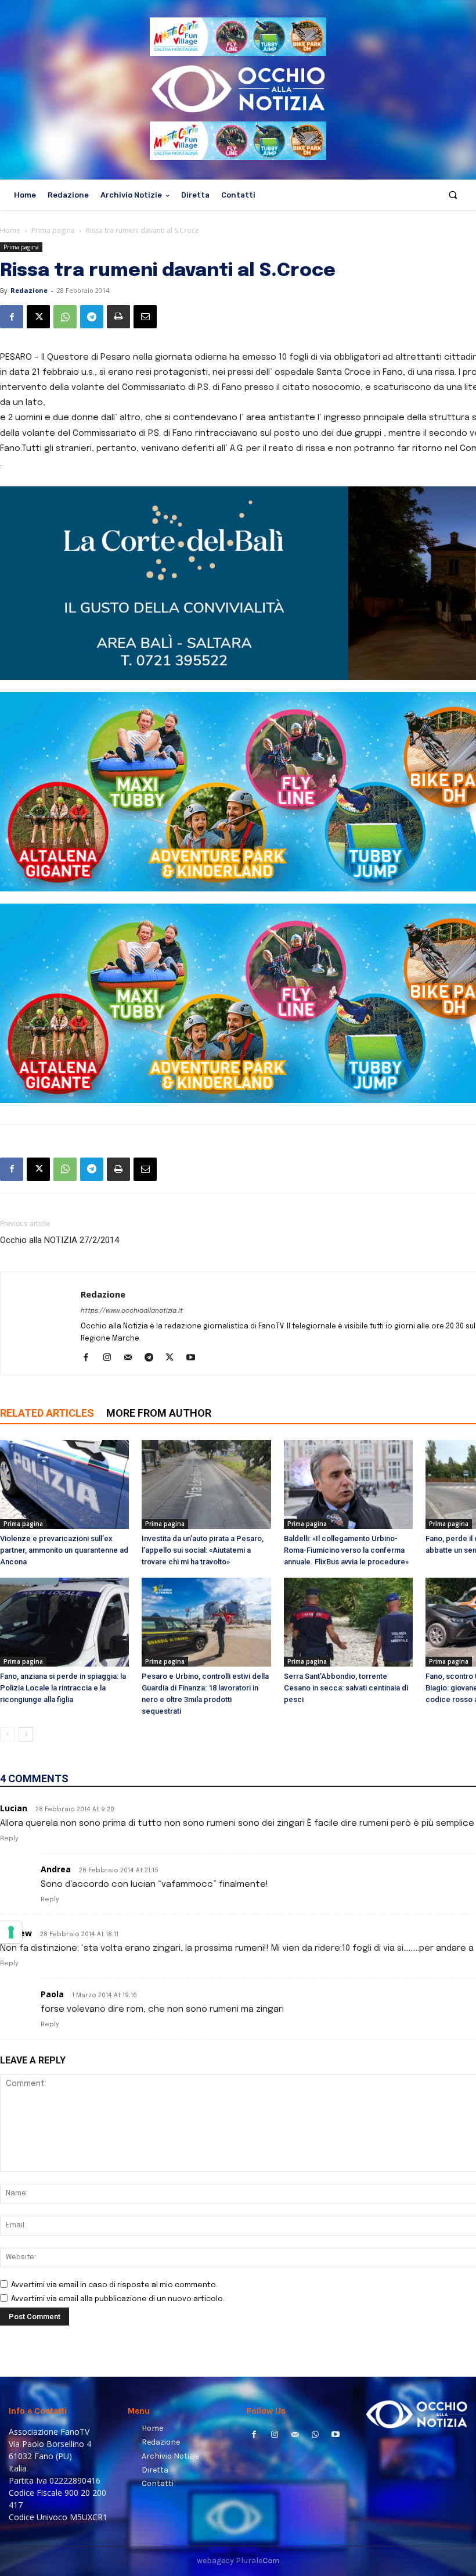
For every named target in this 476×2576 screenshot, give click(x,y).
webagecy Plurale (238, 2561)
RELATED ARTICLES (47, 1413)
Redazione (29, 290)
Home (10, 230)
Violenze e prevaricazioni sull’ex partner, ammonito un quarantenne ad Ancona (64, 1550)
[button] (453, 195)
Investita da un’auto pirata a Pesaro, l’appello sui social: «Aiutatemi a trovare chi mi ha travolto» (203, 1550)
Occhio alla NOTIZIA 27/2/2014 (59, 1240)
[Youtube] (195, 1359)
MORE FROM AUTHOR (159, 1413)
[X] (38, 317)
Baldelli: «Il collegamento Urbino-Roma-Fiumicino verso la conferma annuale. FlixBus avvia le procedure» (346, 1550)
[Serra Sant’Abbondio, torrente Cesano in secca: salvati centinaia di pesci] (348, 1622)
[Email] (145, 317)
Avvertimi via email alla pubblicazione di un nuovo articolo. (118, 2299)
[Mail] (132, 1359)
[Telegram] (92, 317)
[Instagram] (111, 1359)
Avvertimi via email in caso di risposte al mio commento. (114, 2285)
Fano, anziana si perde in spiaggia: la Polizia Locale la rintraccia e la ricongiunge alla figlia (63, 1688)
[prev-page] (7, 1734)
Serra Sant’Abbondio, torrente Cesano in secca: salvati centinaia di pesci (346, 1688)
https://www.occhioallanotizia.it (132, 1311)
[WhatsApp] (65, 317)
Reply (9, 1839)
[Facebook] (12, 317)
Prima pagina (53, 230)
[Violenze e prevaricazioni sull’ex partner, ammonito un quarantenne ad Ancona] (64, 1484)
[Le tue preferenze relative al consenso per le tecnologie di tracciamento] (11, 1932)
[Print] (118, 317)
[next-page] (26, 1734)
